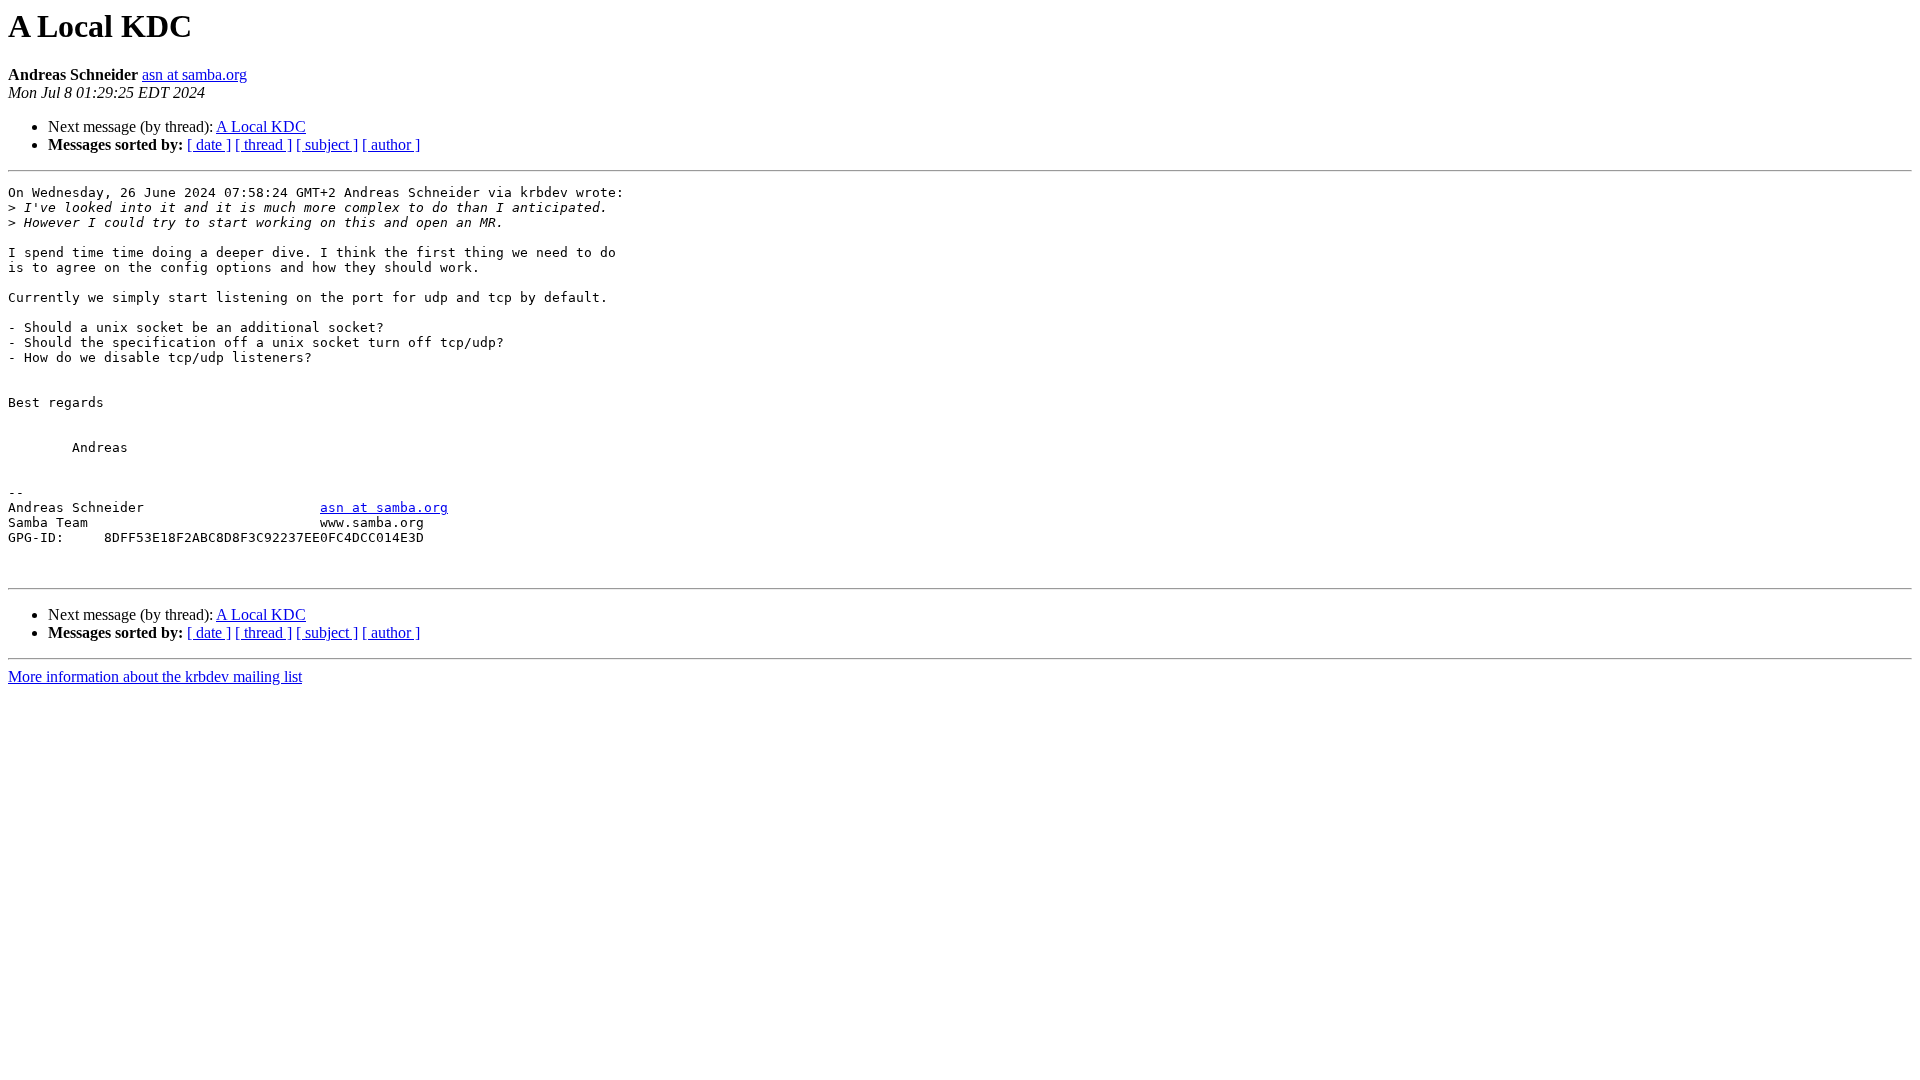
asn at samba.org (194, 74)
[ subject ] (327, 144)
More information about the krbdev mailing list (155, 676)
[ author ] (391, 144)
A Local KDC (261, 126)
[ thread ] (263, 144)
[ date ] (209, 144)
